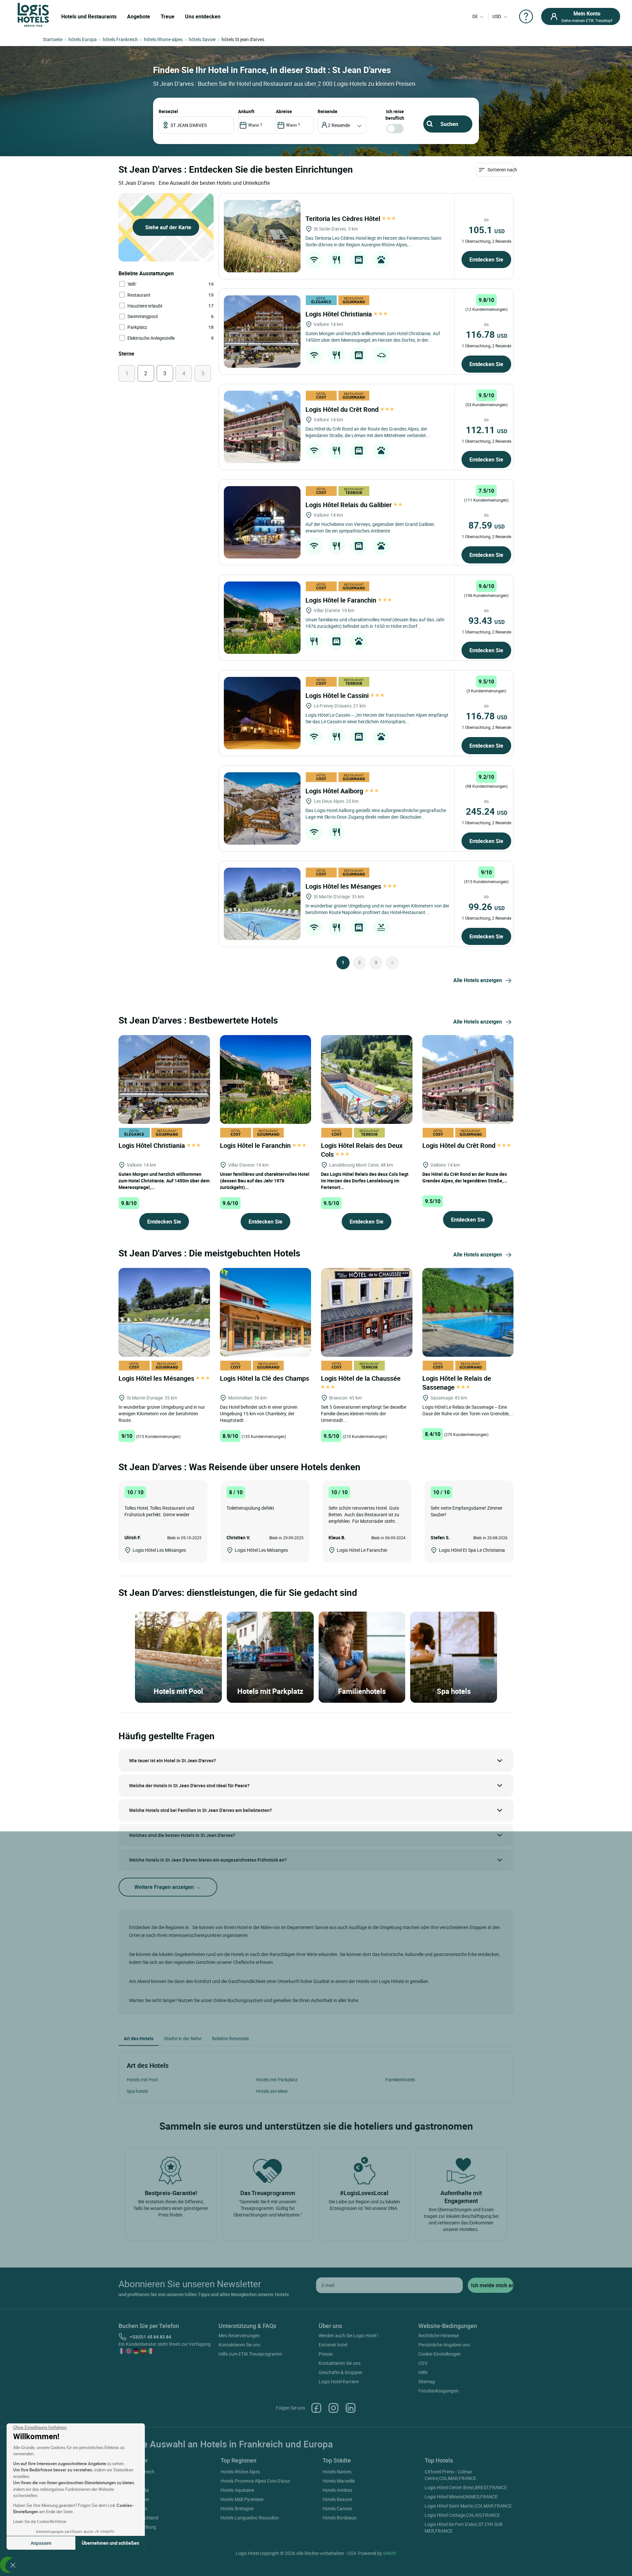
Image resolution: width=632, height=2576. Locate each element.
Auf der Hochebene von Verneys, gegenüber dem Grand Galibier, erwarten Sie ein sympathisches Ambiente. (370, 527)
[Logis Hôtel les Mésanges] (262, 904)
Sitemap (427, 2381)
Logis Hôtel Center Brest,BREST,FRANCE (466, 2487)
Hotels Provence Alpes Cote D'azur (255, 2481)
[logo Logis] (33, 14)
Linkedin (351, 2408)
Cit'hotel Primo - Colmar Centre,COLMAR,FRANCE (450, 2475)
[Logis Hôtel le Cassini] (262, 713)
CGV (423, 2363)
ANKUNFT (246, 111)
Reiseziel (168, 111)
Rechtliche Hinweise (439, 2335)
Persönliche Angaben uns (444, 2345)
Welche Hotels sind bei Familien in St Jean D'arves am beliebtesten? (200, 1810)
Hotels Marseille (339, 2481)
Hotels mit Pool (142, 2080)
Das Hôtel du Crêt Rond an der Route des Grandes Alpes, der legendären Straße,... (465, 1177)
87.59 (487, 525)
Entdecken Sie (486, 260)
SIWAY (390, 2553)
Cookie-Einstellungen (440, 2354)
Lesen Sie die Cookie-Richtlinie (40, 2521)
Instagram (333, 2408)
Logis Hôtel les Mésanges (344, 886)
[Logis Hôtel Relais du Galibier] (262, 522)
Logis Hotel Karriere (339, 2381)
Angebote (139, 16)
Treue (168, 16)
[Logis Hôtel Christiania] (262, 332)
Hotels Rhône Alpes (240, 2472)
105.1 (487, 230)
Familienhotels (400, 2080)
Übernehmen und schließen (110, 2543)
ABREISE (284, 111)
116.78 (487, 334)
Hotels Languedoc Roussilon (250, 2518)
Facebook (316, 2408)
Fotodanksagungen (438, 2391)
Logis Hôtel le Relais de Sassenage (457, 1383)
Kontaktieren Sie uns (239, 2345)
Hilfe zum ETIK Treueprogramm (250, 2354)
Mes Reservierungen (239, 2335)
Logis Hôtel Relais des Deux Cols (362, 1150)
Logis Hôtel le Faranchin (342, 600)
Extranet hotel (333, 2345)
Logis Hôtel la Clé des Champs (265, 1378)
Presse (326, 2354)
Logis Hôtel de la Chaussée (362, 1378)
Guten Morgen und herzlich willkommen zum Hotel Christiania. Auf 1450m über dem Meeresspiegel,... (164, 1181)
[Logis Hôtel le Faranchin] (262, 618)
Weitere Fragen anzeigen (165, 1887)
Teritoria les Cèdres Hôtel (344, 219)
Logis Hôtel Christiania (340, 314)
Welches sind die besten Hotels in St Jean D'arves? (182, 1835)
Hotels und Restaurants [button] (89, 16)
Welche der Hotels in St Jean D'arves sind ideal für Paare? (189, 1785)
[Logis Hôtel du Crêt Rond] (262, 427)
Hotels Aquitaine (237, 2490)
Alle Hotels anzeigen (478, 980)
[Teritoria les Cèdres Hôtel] (262, 236)
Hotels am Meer (272, 2091)
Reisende (328, 111)
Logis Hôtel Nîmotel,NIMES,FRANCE (461, 2497)
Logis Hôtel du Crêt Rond (343, 409)
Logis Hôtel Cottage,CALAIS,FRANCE (462, 2515)
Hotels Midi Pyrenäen (242, 2499)
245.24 (487, 811)
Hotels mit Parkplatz (277, 2080)
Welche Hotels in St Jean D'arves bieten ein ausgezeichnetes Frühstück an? (208, 1860)
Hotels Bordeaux (340, 2518)
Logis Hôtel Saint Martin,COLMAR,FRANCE (468, 2506)
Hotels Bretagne (237, 2508)
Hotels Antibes (337, 2490)
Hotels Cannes (337, 2508)
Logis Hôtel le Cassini (338, 695)
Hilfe (423, 2372)
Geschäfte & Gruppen (341, 2372)
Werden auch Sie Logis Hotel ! (349, 2335)
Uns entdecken (203, 16)
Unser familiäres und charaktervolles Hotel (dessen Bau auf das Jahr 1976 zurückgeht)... (265, 1181)
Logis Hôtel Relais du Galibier (349, 505)
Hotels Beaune (337, 2499)
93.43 (487, 620)
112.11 (487, 430)
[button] (13, 2565)
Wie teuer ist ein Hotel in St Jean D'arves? (172, 1760)
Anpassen (41, 2543)
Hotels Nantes (337, 2472)
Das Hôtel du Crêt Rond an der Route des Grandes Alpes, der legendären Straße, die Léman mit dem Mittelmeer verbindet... (368, 432)
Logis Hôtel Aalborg (335, 791)
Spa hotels (137, 2091)
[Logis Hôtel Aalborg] (262, 808)
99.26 (487, 906)
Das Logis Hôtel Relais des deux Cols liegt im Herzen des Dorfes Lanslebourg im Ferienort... (365, 1181)
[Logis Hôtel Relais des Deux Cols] (367, 1079)
